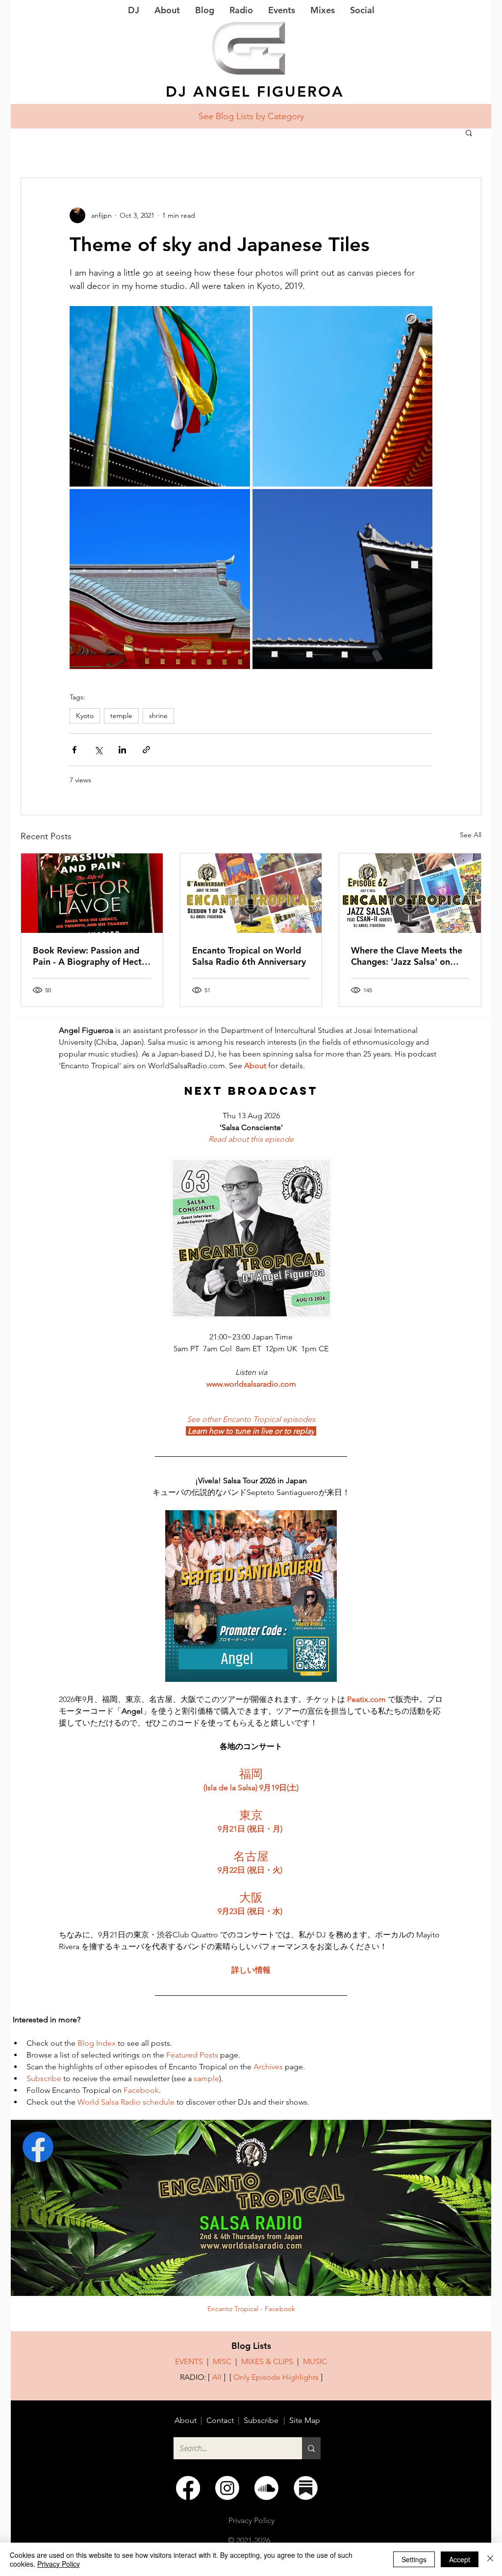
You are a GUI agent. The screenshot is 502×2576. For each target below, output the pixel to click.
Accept (460, 2559)
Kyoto (85, 716)
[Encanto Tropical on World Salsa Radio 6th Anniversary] (251, 893)
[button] (469, 132)
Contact (220, 2420)
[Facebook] (188, 2488)
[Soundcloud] (266, 2488)
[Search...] (311, 2448)
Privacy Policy (59, 2564)
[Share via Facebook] (74, 750)
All (217, 2377)
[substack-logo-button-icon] (306, 2488)
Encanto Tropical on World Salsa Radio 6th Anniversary (249, 956)
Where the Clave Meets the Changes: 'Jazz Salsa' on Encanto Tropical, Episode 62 (407, 956)
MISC (222, 2361)
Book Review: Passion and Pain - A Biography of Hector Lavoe (92, 956)
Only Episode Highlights (276, 2377)
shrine (158, 716)
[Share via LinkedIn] (122, 750)
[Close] (490, 2559)
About (186, 2420)
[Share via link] (146, 750)
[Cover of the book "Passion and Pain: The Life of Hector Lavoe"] (92, 893)
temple (121, 716)
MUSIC (315, 2361)
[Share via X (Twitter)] (98, 750)
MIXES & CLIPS (267, 2361)
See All (471, 835)
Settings (414, 2559)
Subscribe (261, 2420)
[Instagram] (227, 2488)
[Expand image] (160, 396)
